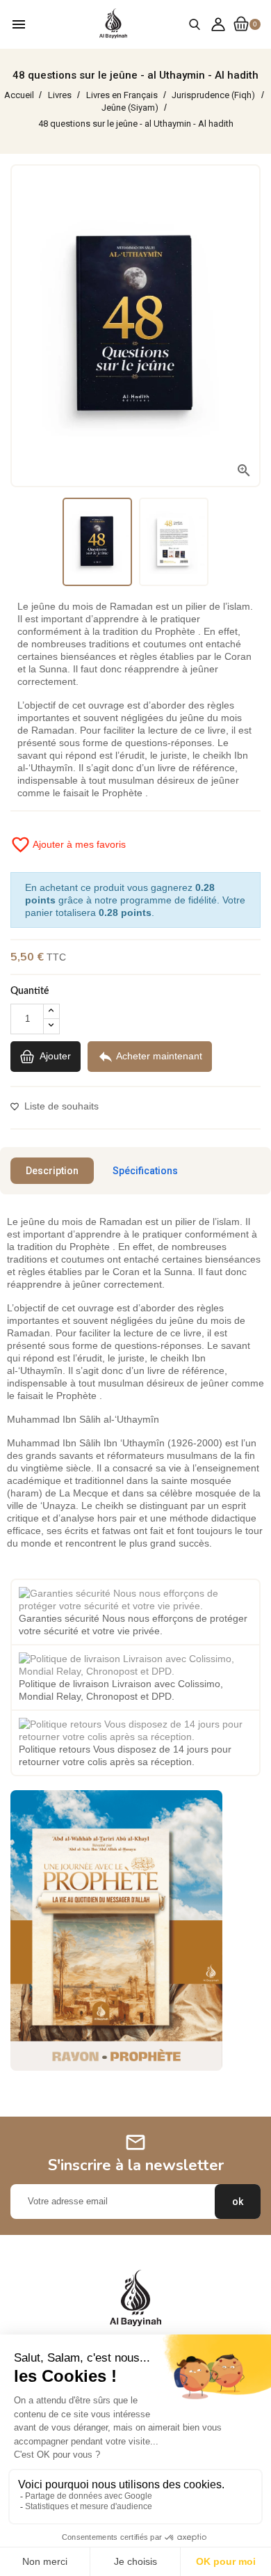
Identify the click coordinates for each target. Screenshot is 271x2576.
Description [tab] (52, 1171)
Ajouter (54, 1055)
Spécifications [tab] (145, 1171)
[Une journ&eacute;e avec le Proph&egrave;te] (116, 1929)
